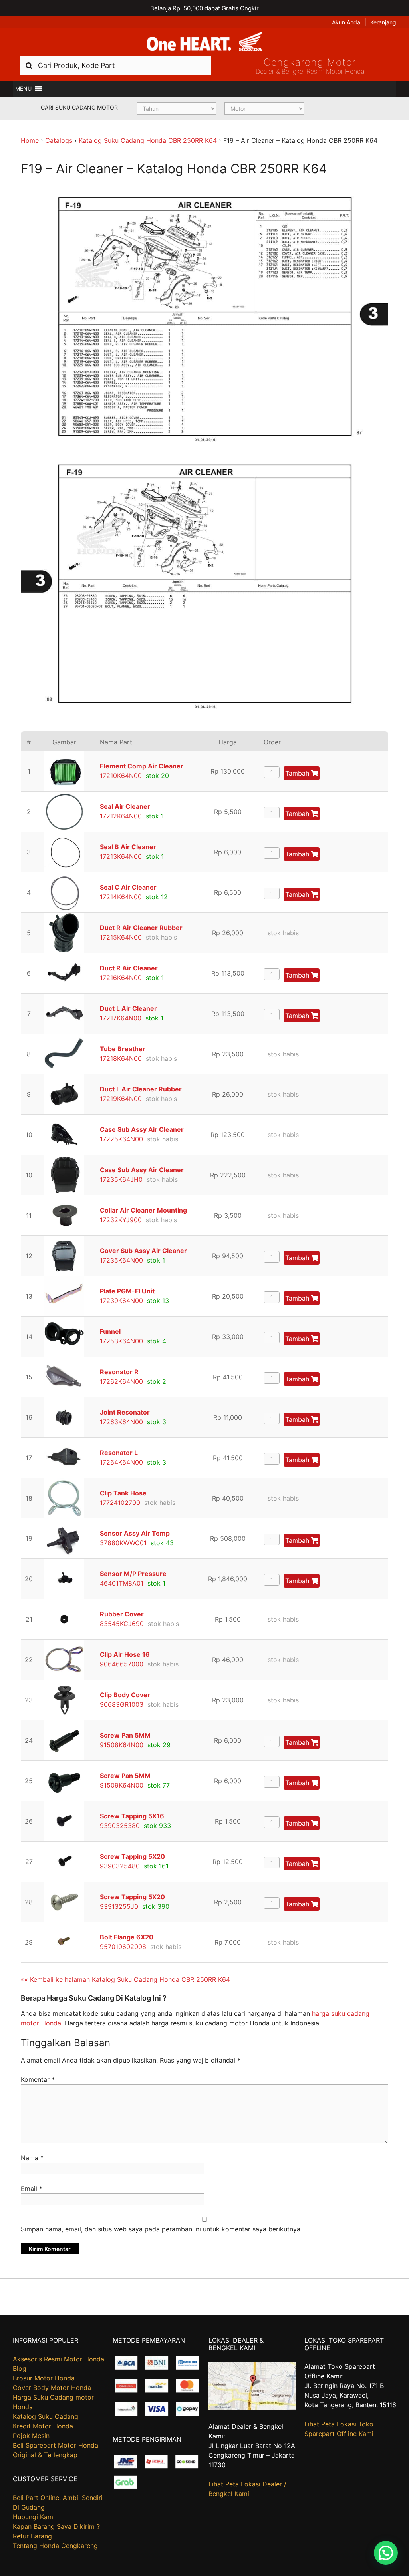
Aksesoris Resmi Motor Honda (59, 2359)
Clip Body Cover (125, 1695)
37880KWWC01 (123, 1543)
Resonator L (119, 1453)
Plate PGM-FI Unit (127, 1291)
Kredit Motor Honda (43, 2426)
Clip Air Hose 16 (125, 1654)
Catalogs (59, 140)
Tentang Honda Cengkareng (55, 2546)
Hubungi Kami (34, 2517)
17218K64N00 (121, 1058)
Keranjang (383, 22)
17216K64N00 (121, 978)
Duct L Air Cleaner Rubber (141, 1089)
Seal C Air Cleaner (128, 887)
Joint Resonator (125, 1412)
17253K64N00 (121, 1341)
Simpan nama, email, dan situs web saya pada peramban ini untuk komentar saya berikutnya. (161, 2229)
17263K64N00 (121, 1422)
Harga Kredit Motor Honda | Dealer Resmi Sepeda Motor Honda (204, 42)
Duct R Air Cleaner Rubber (141, 928)
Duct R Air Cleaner (129, 968)
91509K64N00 (122, 1785)
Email (32, 2189)
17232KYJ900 (121, 1220)
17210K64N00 (121, 776)
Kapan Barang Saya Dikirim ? (56, 2526)
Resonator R (119, 1372)
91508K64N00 (122, 1745)
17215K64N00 (121, 937)
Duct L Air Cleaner (128, 1008)
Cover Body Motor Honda (52, 2388)
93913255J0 (119, 1906)
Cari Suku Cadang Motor (79, 107)
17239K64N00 (121, 1301)
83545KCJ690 (122, 1624)
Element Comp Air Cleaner (142, 766)
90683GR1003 (122, 1704)
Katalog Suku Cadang (46, 2416)
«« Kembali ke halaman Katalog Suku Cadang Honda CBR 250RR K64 (125, 1979)
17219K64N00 (121, 1099)
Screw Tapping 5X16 (132, 1816)
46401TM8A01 (122, 1583)
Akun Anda (346, 22)
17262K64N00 (121, 1381)
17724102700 (120, 1503)
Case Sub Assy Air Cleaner (142, 1129)
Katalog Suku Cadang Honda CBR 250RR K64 (148, 140)
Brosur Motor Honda (44, 2378)
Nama (32, 2158)
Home (30, 140)
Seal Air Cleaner (125, 806)
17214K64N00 (121, 897)
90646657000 (122, 1664)
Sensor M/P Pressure (133, 1574)
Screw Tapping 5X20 (132, 1856)
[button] (23, 89)
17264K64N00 (121, 1462)
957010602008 (123, 1947)
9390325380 (120, 1826)
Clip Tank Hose (123, 1493)
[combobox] (115, 65)
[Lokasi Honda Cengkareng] (253, 2407)
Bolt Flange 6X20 (127, 1937)
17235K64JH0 (121, 1179)
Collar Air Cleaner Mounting (143, 1210)
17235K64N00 (121, 1260)
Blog (20, 2368)
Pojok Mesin (31, 2436)
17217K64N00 (121, 1018)
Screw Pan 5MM (125, 1735)
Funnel (110, 1331)
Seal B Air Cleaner (128, 847)
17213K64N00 (121, 856)
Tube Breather (123, 1049)
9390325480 (120, 1866)
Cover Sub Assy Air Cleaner (143, 1251)
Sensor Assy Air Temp (135, 1533)
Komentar (38, 2079)
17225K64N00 (121, 1139)
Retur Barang (32, 2536)
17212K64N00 (121, 816)
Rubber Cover (122, 1614)
